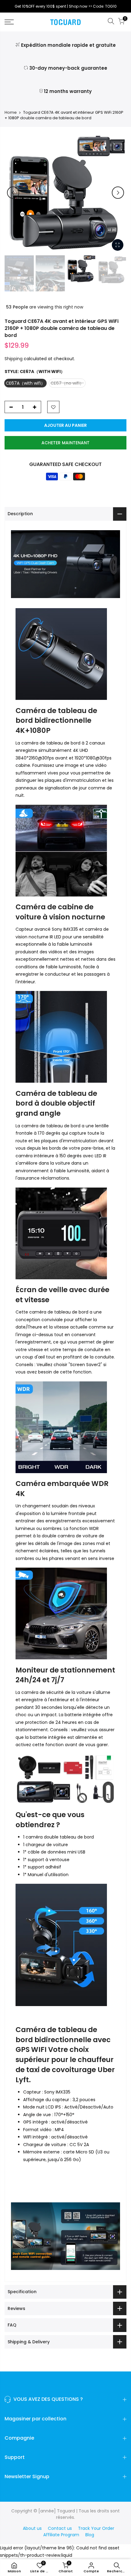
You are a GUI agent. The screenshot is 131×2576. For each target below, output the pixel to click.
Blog (90, 2535)
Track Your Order (96, 2528)
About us (32, 2528)
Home (11, 113)
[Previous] (13, 193)
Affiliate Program (61, 2535)
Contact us (60, 2528)
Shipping (14, 359)
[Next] (118, 193)
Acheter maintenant (65, 443)
